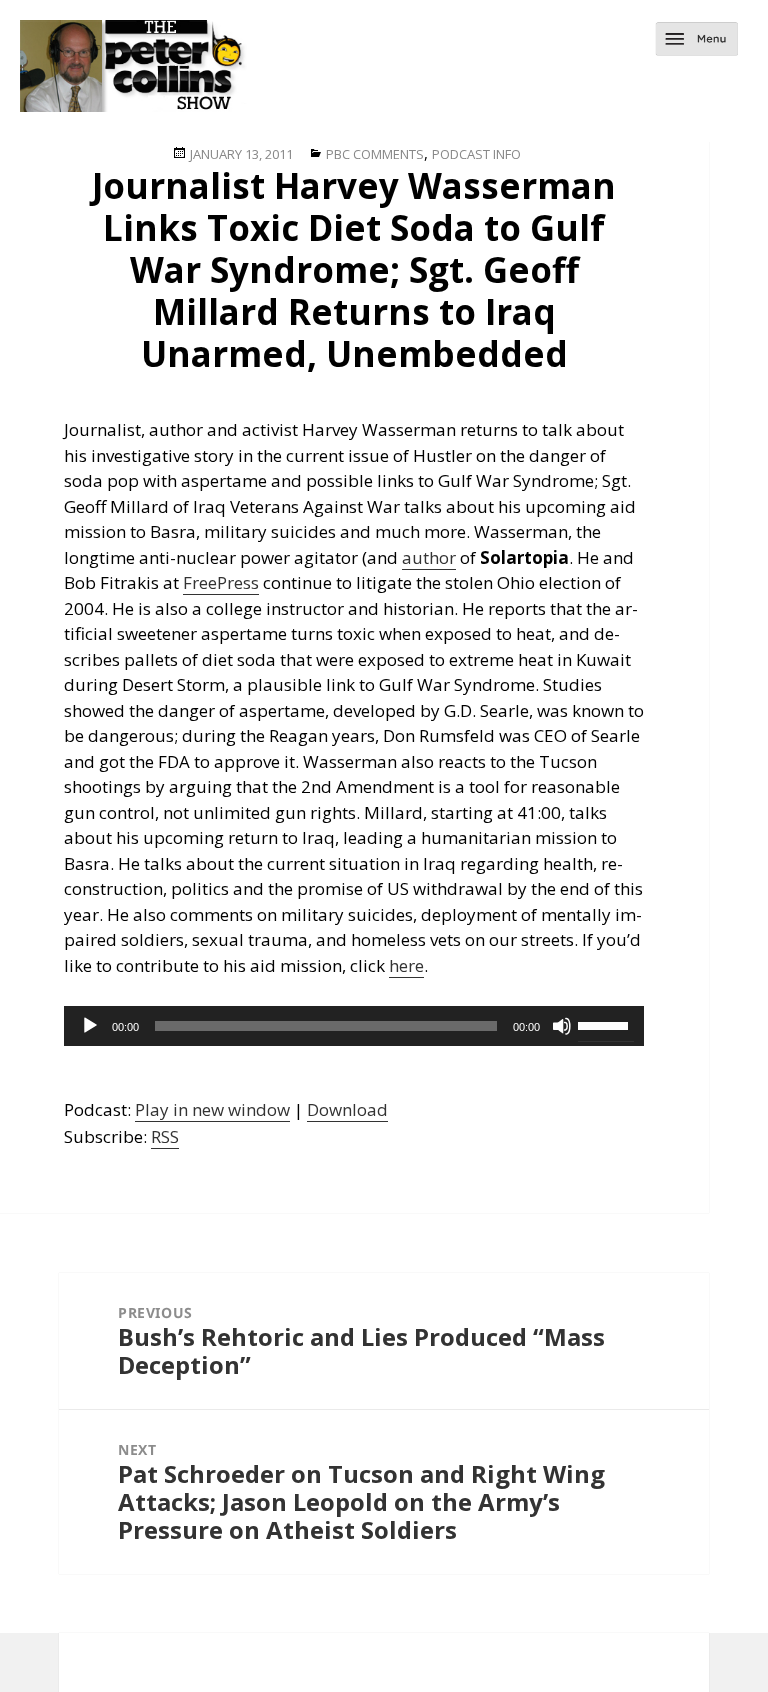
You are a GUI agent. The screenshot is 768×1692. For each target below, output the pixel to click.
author (429, 557)
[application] (354, 1026)
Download (347, 1109)
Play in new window (212, 1109)
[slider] (606, 1024)
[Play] (90, 1026)
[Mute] (562, 1026)
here (406, 965)
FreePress (221, 582)
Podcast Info (476, 154)
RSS (165, 1136)
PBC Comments (375, 154)
